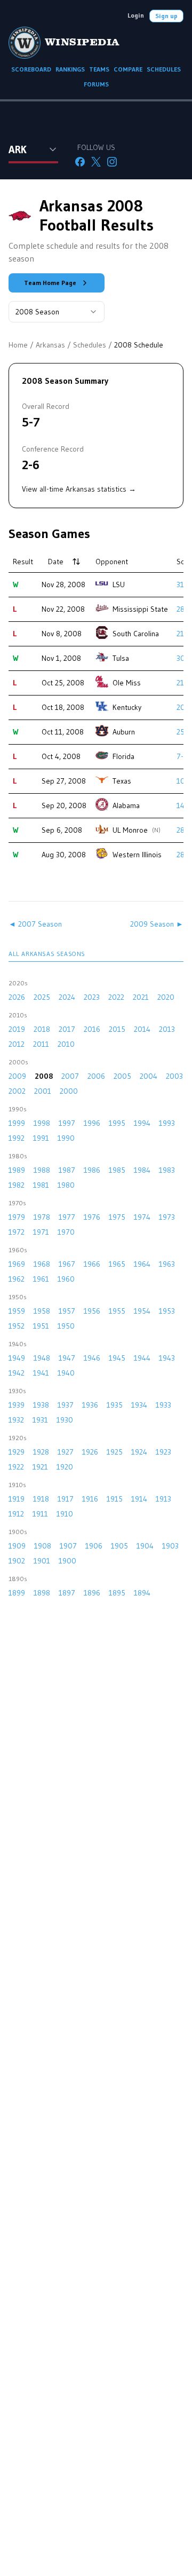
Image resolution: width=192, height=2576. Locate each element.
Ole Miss (127, 683)
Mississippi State (140, 609)
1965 (117, 1264)
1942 (17, 1373)
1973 (167, 1217)
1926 (90, 1452)
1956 (92, 1311)
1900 (67, 1561)
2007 (70, 1076)
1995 (117, 1123)
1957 (67, 1311)
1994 (142, 1123)
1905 (119, 1546)
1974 (142, 1217)
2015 (117, 1029)
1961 (41, 1279)
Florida (123, 756)
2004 (149, 1076)
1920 (65, 1467)
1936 (90, 1405)
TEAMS (99, 69)
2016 (92, 1029)
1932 (16, 1420)
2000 (69, 1091)
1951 (41, 1326)
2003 (174, 1076)
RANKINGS (70, 69)
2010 (66, 1044)
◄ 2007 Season (35, 924)
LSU (119, 584)
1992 (17, 1138)
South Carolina (136, 634)
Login (136, 15)
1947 (67, 1358)
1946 (92, 1358)
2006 (96, 1076)
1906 (94, 1546)
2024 (67, 997)
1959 (17, 1311)
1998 (42, 1123)
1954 (142, 1311)
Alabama (126, 805)
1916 (90, 1499)
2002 (17, 1091)
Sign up (166, 16)
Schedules (90, 345)
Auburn (124, 732)
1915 (115, 1499)
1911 (40, 1514)
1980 (66, 1185)
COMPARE (128, 69)
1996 (92, 1123)
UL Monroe (130, 830)
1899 (17, 1593)
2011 (41, 1044)
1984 (142, 1170)
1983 (167, 1170)
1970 (66, 1232)
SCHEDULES (164, 69)
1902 (17, 1561)
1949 (17, 1358)
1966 (92, 1264)
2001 (43, 1091)
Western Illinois (137, 855)
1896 (92, 1593)
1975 (117, 1217)
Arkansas (50, 345)
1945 (117, 1358)
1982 (17, 1185)
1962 (17, 1279)
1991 (41, 1138)
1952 (17, 1326)
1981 (41, 1185)
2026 (17, 997)
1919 (17, 1499)
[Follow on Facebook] (80, 162)
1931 (40, 1420)
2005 (122, 1076)
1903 (170, 1546)
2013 (167, 1029)
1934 (139, 1405)
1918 (41, 1499)
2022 (116, 997)
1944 (142, 1358)
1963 (167, 1264)
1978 (42, 1217)
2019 (17, 1029)
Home (18, 345)
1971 (41, 1232)
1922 (16, 1467)
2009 (17, 1076)
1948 (42, 1358)
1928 (41, 1452)
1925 (115, 1452)
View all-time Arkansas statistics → (79, 489)
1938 (41, 1405)
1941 (41, 1373)
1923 (163, 1452)
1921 (40, 1467)
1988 (42, 1170)
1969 (17, 1264)
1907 (68, 1546)
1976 (92, 1217)
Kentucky (127, 707)
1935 (115, 1405)
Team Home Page (50, 283)
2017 (67, 1029)
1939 (17, 1405)
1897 (67, 1593)
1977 (67, 1217)
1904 (145, 1546)
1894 (142, 1593)
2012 (17, 1044)
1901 (42, 1561)
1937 (66, 1405)
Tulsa (121, 658)
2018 (42, 1029)
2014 (142, 1029)
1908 (43, 1546)
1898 (42, 1593)
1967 (67, 1264)
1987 (67, 1170)
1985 (117, 1170)
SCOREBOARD (31, 69)
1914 (139, 1499)
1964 (142, 1264)
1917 (66, 1499)
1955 (117, 1311)
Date (56, 562)
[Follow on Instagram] (112, 162)
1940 (66, 1373)
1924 (139, 1452)
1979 (17, 1217)
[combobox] (57, 312)
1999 (17, 1123)
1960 (66, 1279)
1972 (17, 1232)
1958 (42, 1311)
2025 (42, 997)
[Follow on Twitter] (96, 162)
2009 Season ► (157, 924)
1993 (167, 1123)
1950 (66, 1326)
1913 (163, 1499)
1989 (17, 1170)
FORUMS (96, 84)
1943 (167, 1358)
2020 (166, 997)
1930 (65, 1420)
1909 (17, 1546)
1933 (163, 1405)
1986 (92, 1170)
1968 (42, 1264)
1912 (16, 1514)
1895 (117, 1593)
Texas (122, 781)
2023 (92, 997)
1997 (67, 1123)
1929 (17, 1452)
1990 (66, 1138)
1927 (66, 1452)
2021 (141, 997)
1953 (167, 1311)
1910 (65, 1514)
